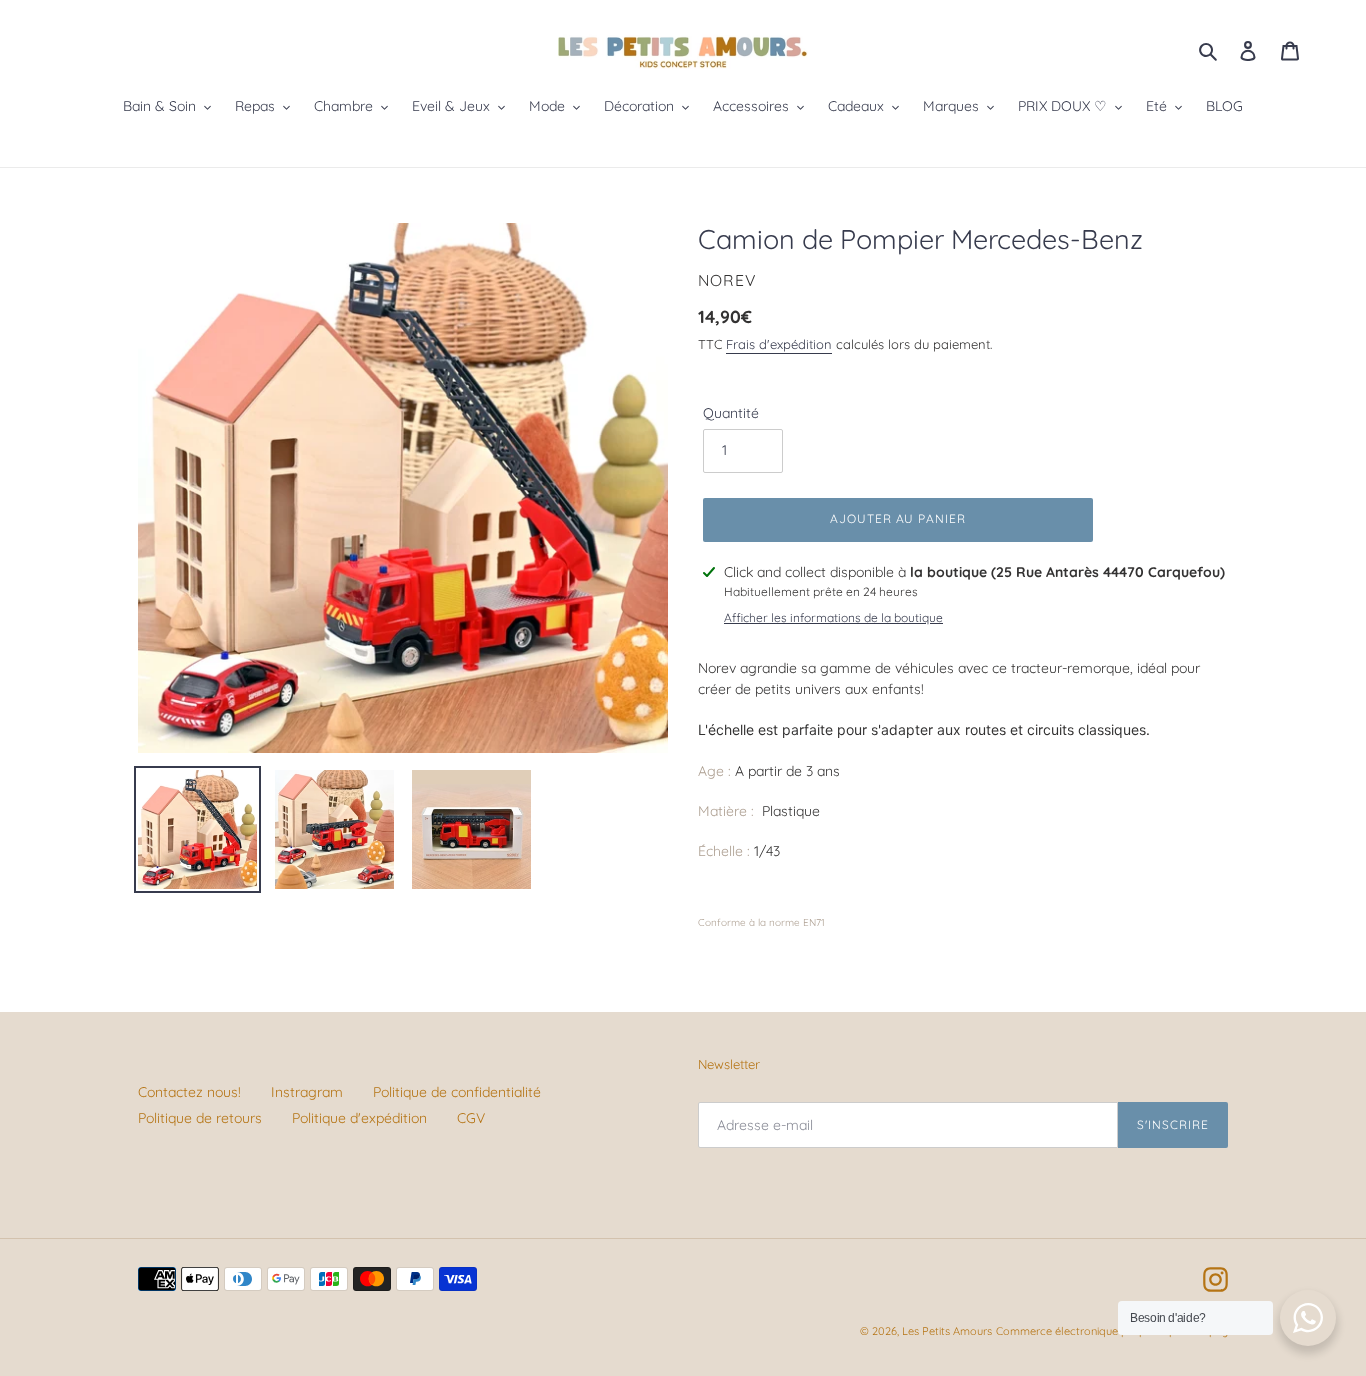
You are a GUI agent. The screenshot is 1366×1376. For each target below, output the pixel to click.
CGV (471, 1118)
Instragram (307, 1092)
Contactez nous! (189, 1092)
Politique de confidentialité (457, 1092)
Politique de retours (200, 1118)
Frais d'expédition (779, 344)
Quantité (731, 413)
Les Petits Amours (947, 1331)
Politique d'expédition (359, 1118)
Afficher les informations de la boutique (833, 617)
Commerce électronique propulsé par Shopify (1112, 1331)
